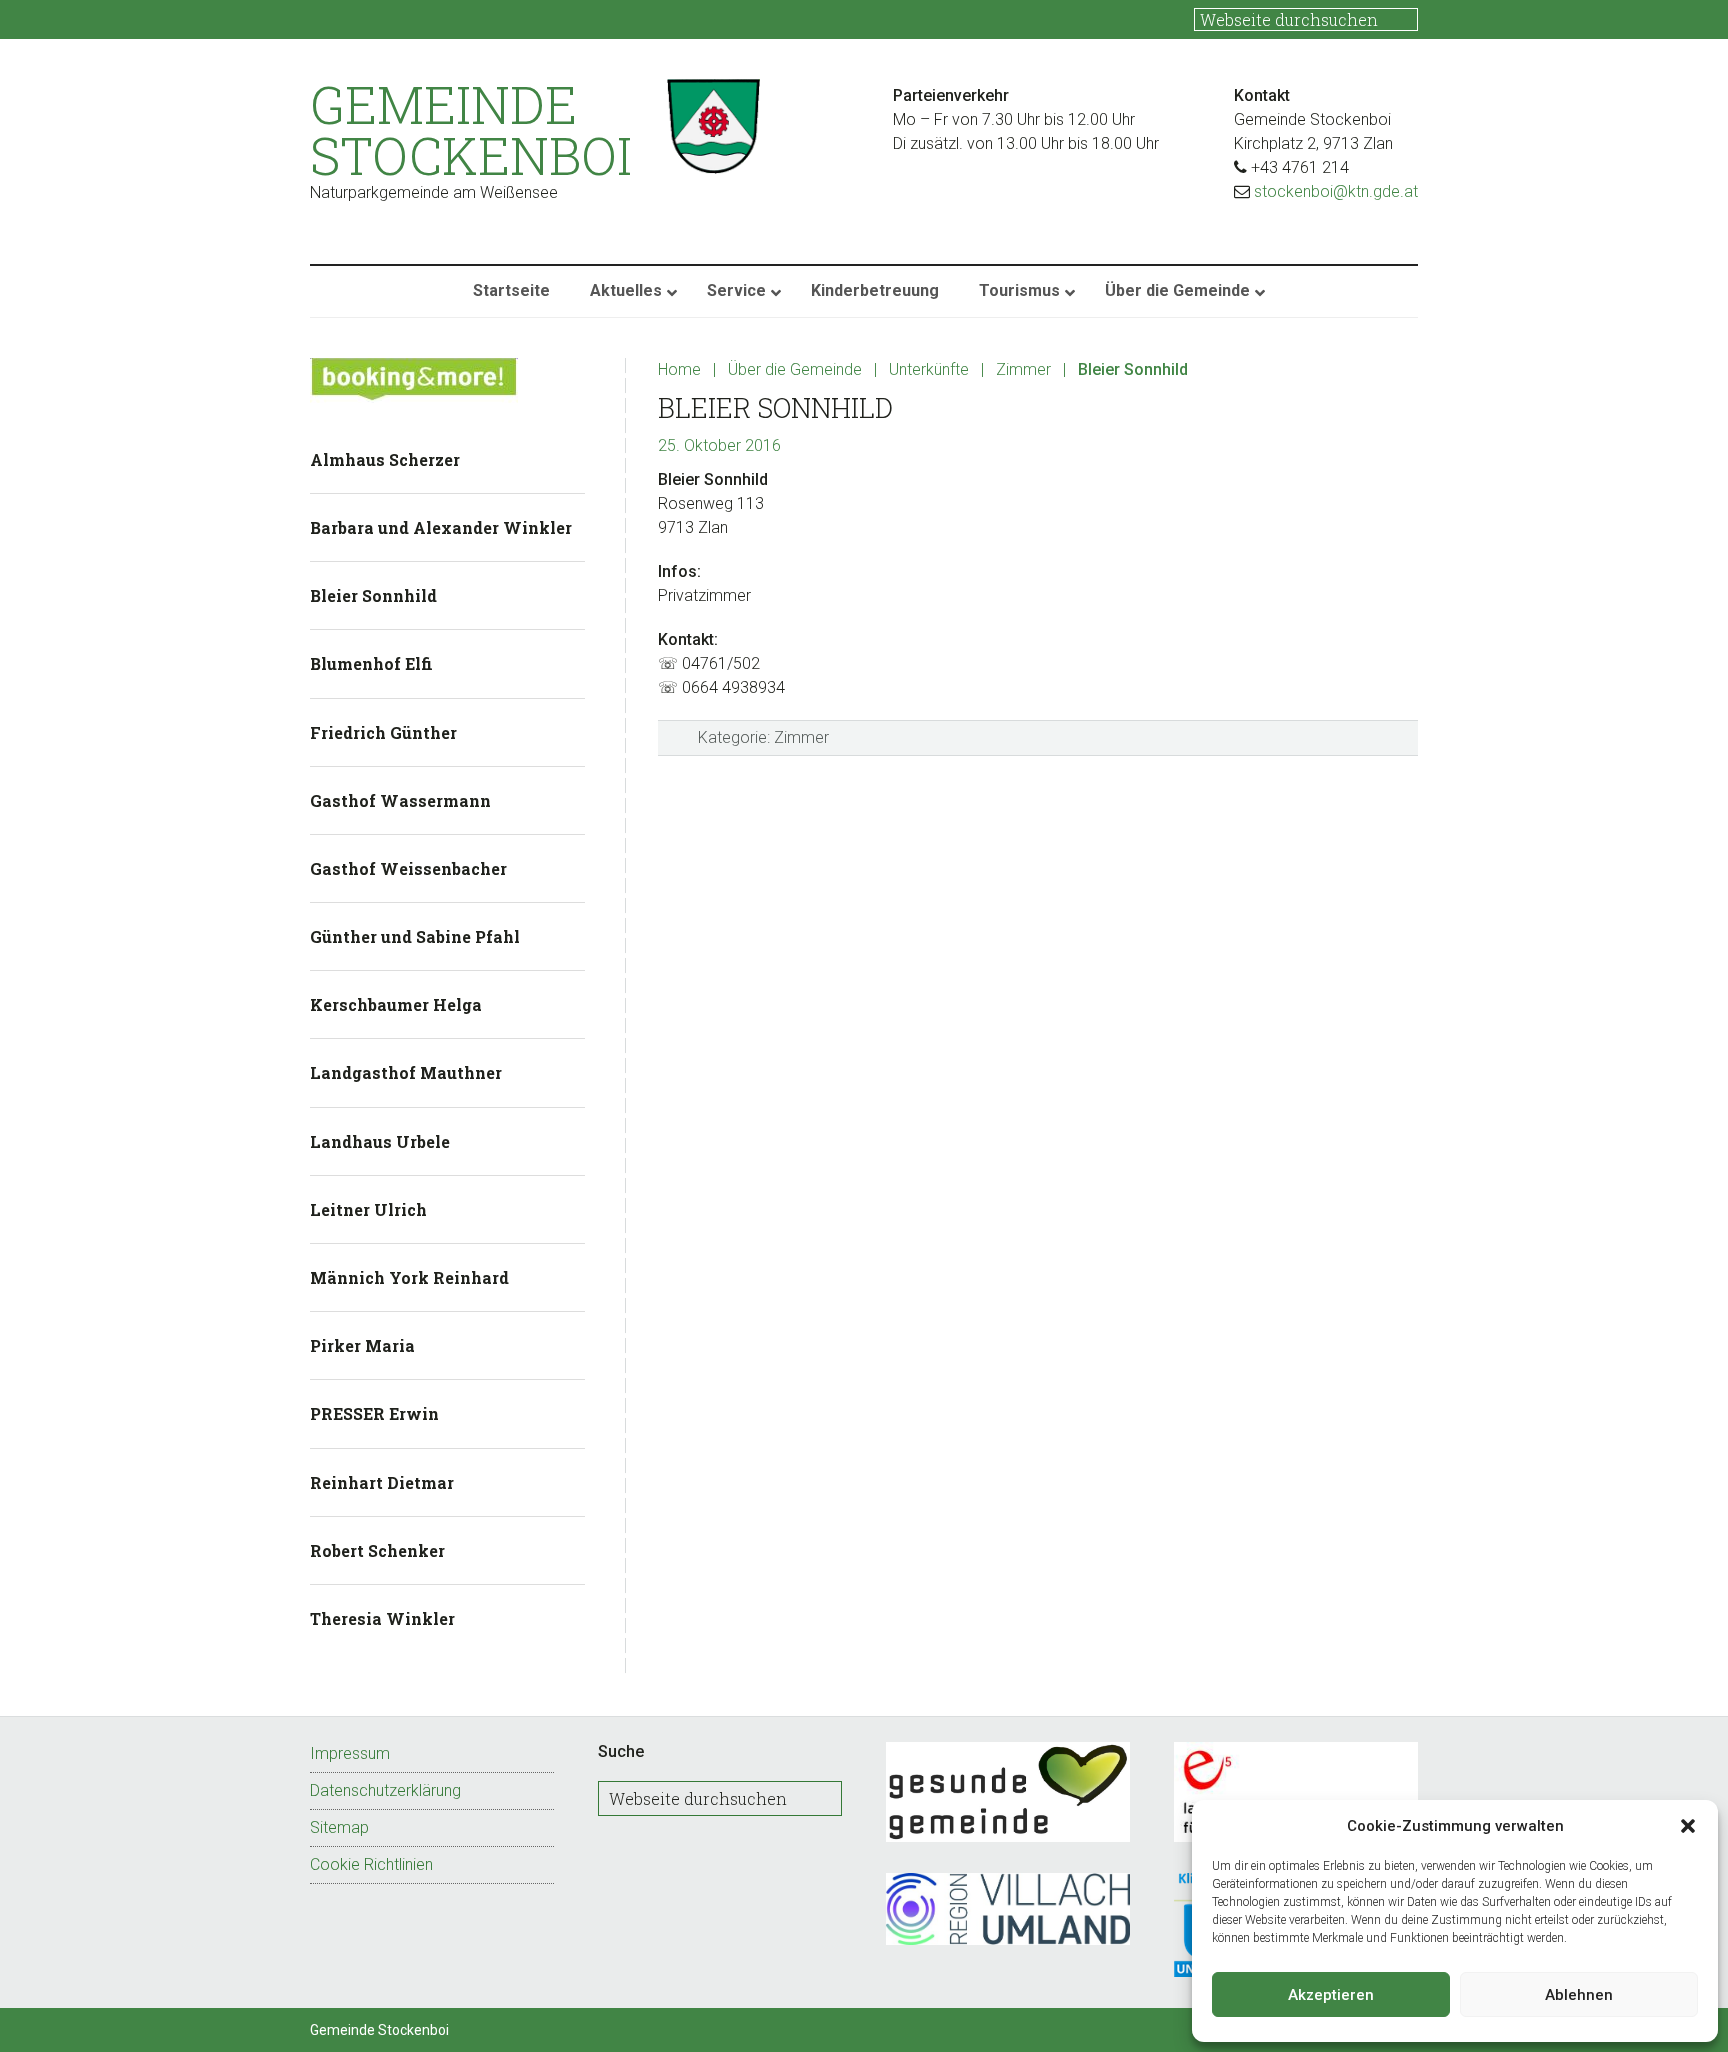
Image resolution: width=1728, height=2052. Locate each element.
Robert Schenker (377, 1550)
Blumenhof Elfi (371, 663)
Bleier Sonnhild (373, 595)
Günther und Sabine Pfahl (415, 936)
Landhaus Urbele (380, 1141)
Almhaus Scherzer (385, 459)
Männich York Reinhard (409, 1277)
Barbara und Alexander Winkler (441, 527)
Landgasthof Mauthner (406, 1072)
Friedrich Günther (383, 732)
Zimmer (801, 737)
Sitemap (339, 1827)
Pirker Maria (362, 1345)
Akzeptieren (1331, 1995)
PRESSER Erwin (374, 1413)
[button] (1688, 1826)
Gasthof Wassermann (400, 800)
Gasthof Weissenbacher (408, 868)
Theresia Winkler (382, 1618)
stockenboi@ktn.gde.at (1336, 191)
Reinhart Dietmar (382, 1482)
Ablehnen (1579, 1995)
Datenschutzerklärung (385, 1790)
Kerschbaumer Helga (396, 1004)
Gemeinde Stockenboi (471, 130)
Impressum (350, 1753)
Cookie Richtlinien (371, 1864)
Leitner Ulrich (368, 1209)
